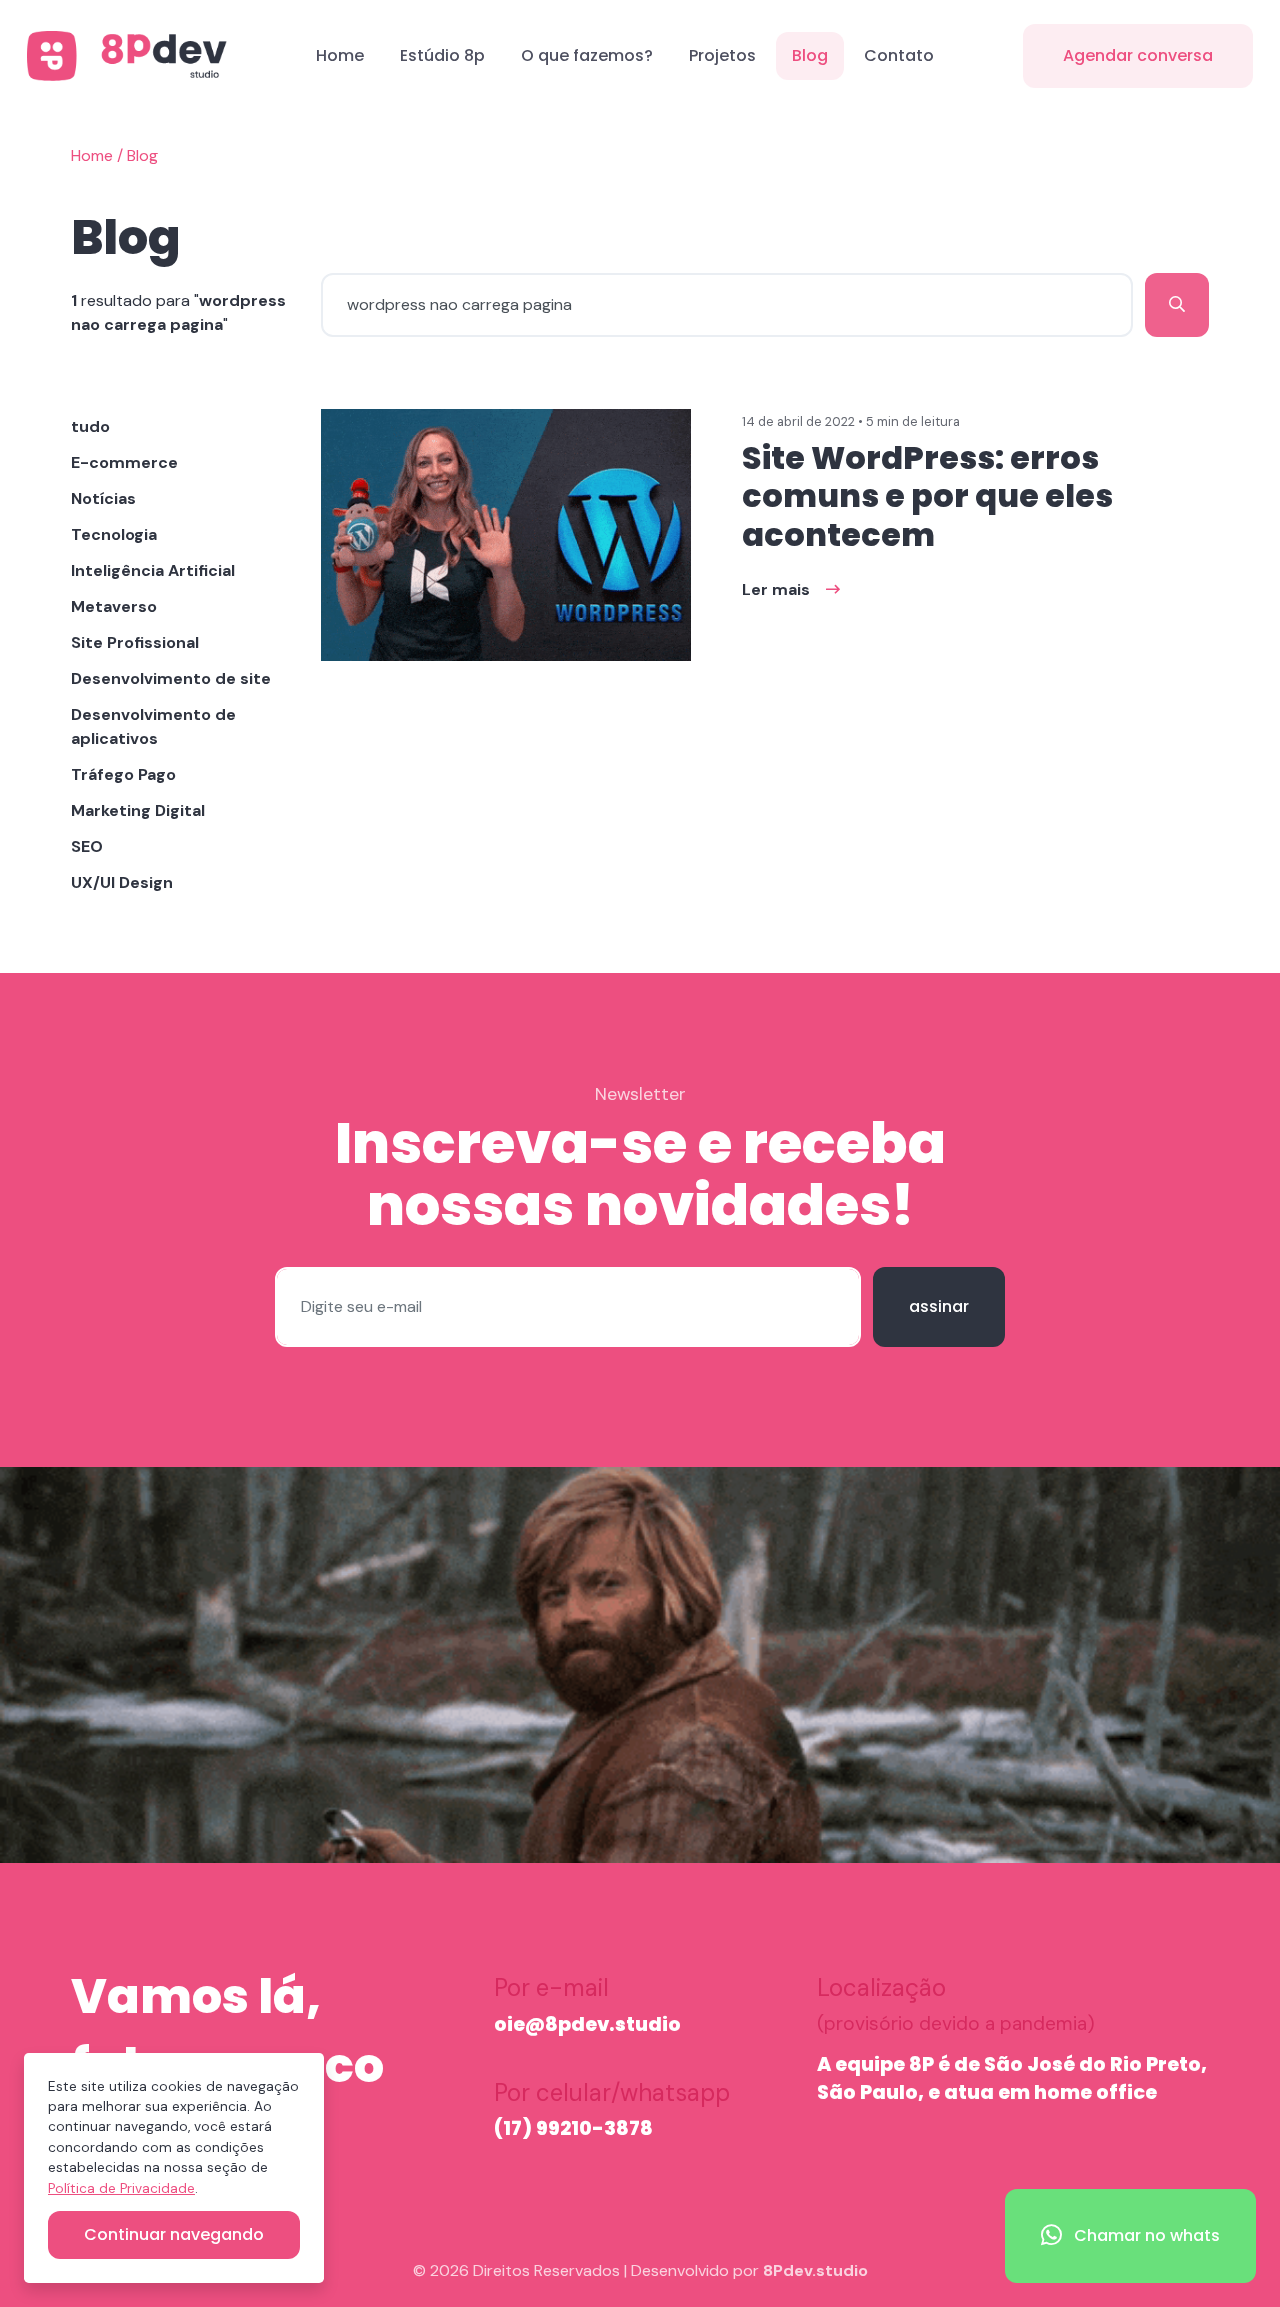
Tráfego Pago (123, 774)
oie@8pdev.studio (587, 2024)
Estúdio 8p (442, 55)
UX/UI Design (122, 882)
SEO (87, 846)
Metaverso (114, 606)
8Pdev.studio (815, 2270)
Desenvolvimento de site (171, 678)
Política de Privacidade (121, 2188)
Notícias (103, 498)
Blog (810, 55)
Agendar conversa (1138, 55)
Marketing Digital (138, 810)
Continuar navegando (174, 2234)
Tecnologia (114, 534)
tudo (90, 426)
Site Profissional (135, 642)
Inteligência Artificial (153, 570)
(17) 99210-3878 (573, 2128)
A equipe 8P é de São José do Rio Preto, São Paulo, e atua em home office (1012, 2079)
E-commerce (124, 462)
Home (340, 55)
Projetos (722, 55)
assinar (939, 1306)
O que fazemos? (587, 55)
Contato (899, 55)
